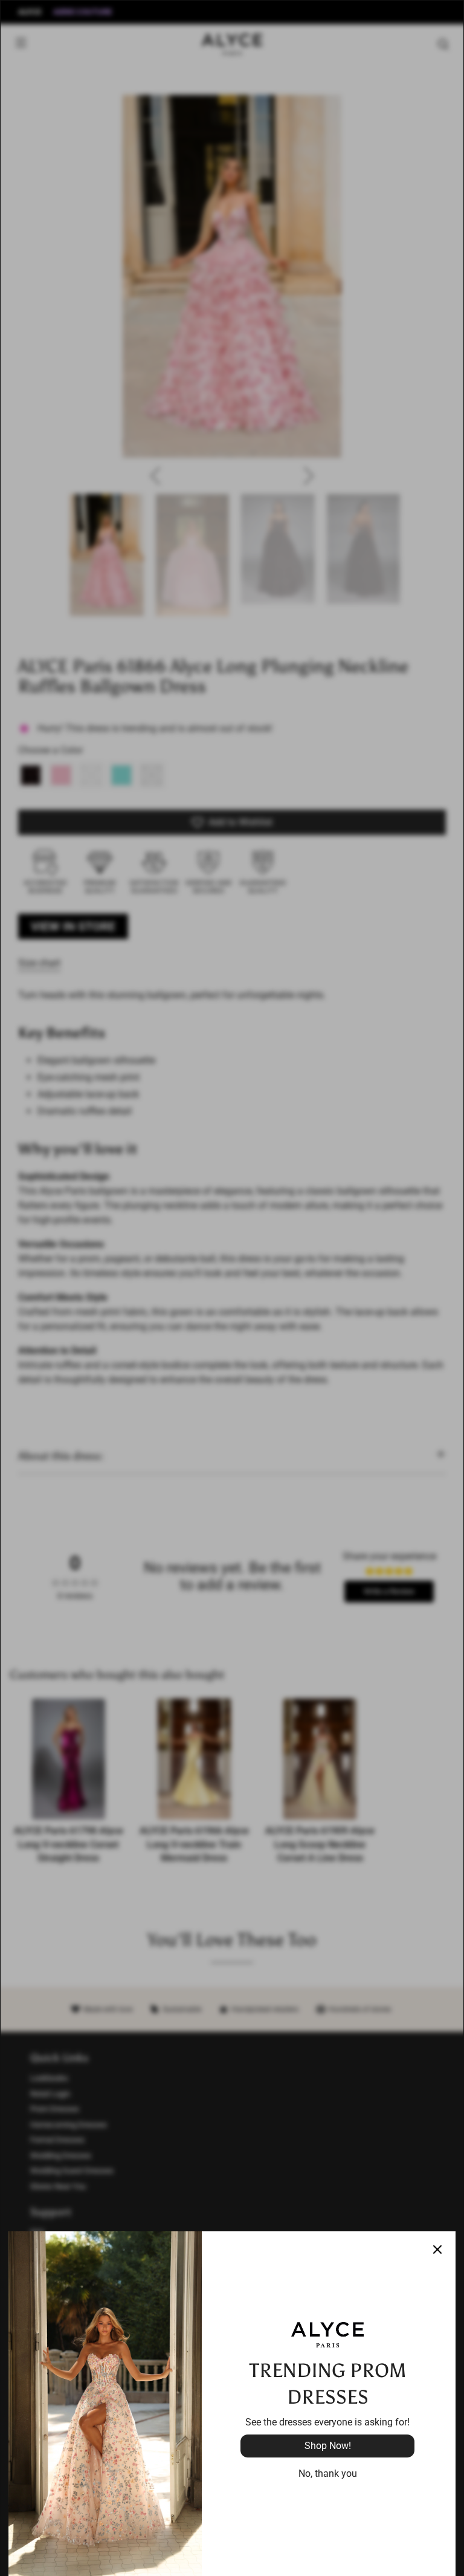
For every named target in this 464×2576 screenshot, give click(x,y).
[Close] (437, 2249)
